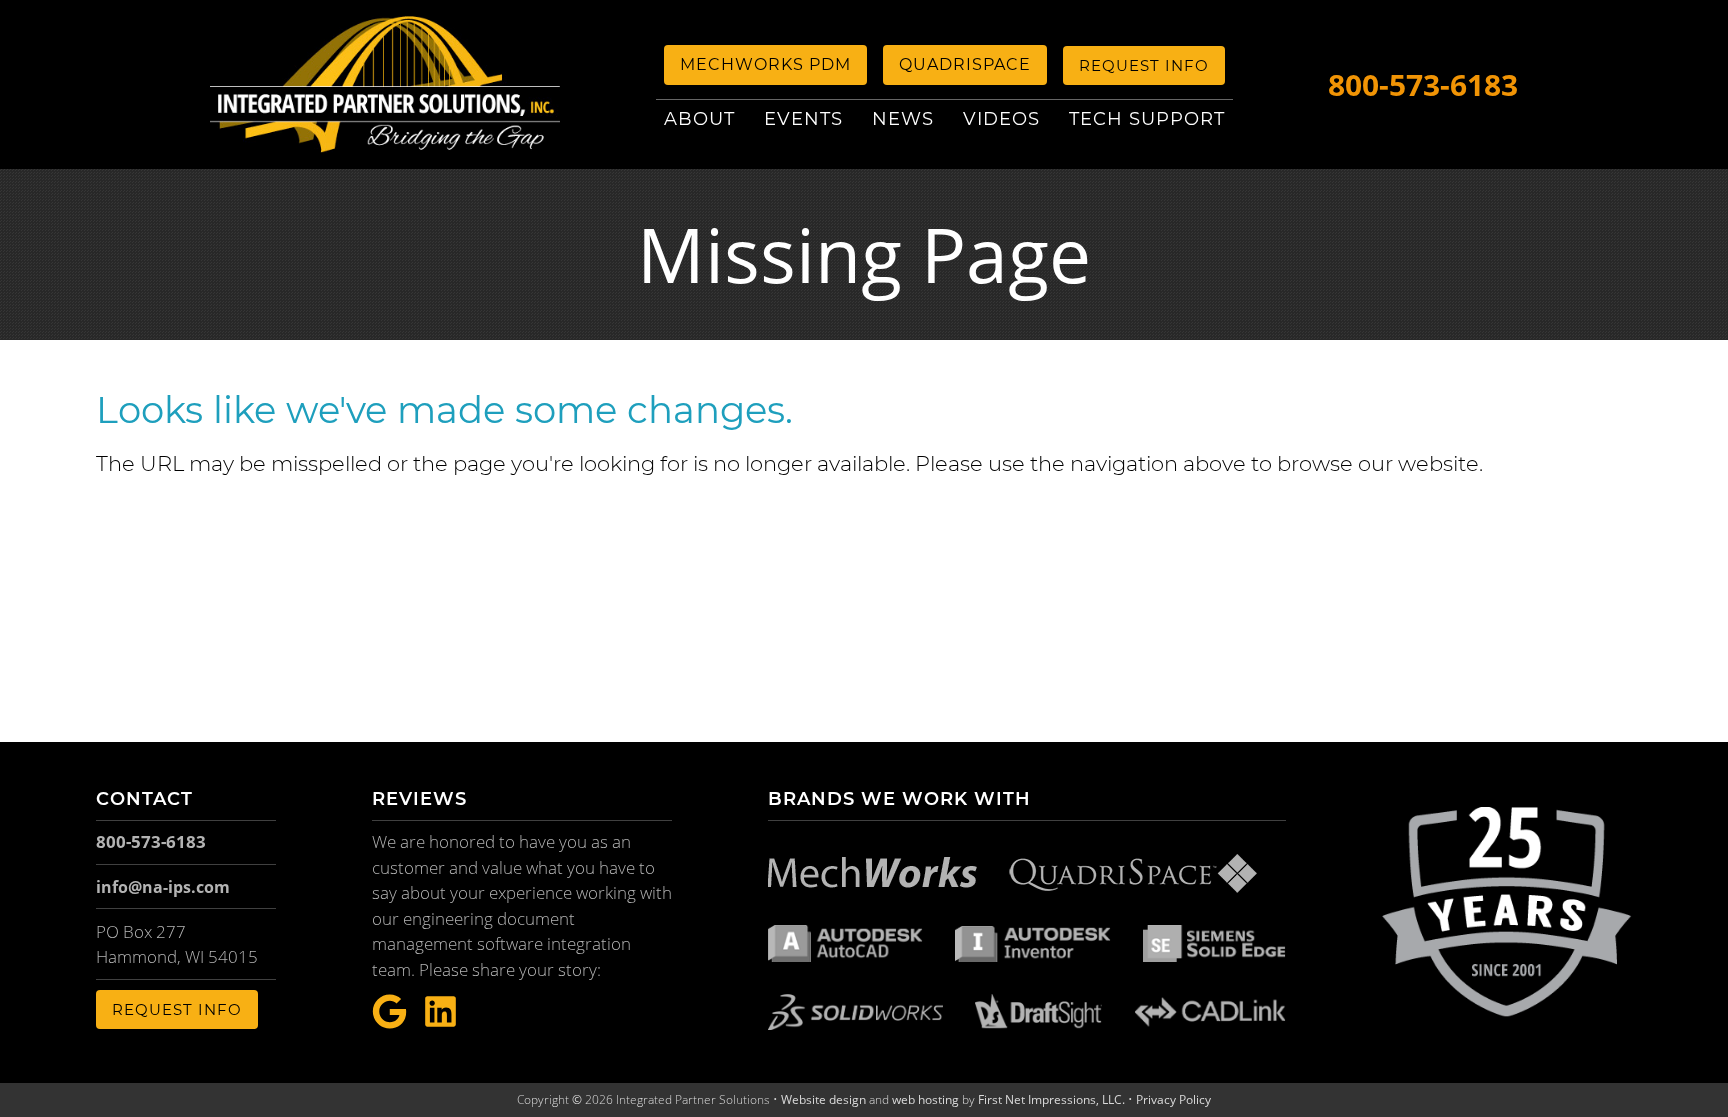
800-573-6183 (1423, 84)
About (699, 119)
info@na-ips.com (163, 887)
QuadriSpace (965, 64)
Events (803, 119)
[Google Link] (389, 1012)
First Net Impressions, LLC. (1051, 1099)
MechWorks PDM (765, 64)
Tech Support (1147, 119)
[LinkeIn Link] (440, 1012)
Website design (823, 1099)
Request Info (1144, 65)
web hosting (925, 1099)
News (903, 119)
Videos (1001, 119)
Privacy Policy (1173, 1099)
